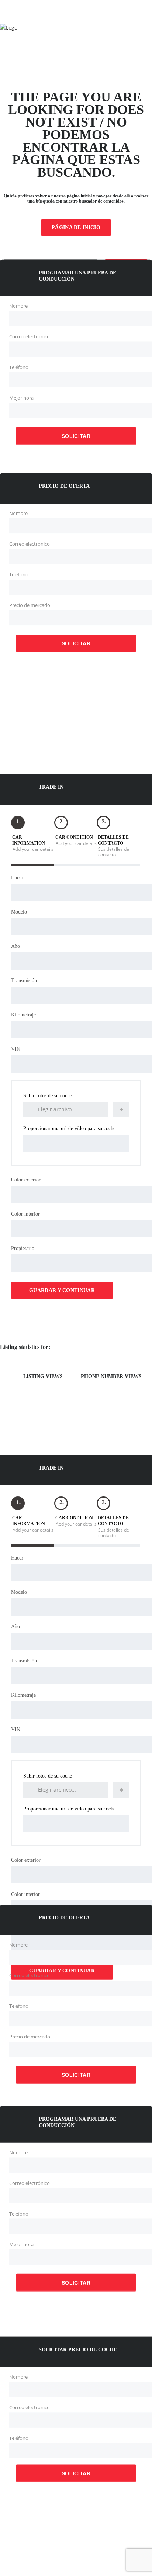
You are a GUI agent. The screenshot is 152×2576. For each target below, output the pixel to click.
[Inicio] (9, 27)
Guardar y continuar (62, 1290)
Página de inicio (76, 227)
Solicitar (76, 436)
